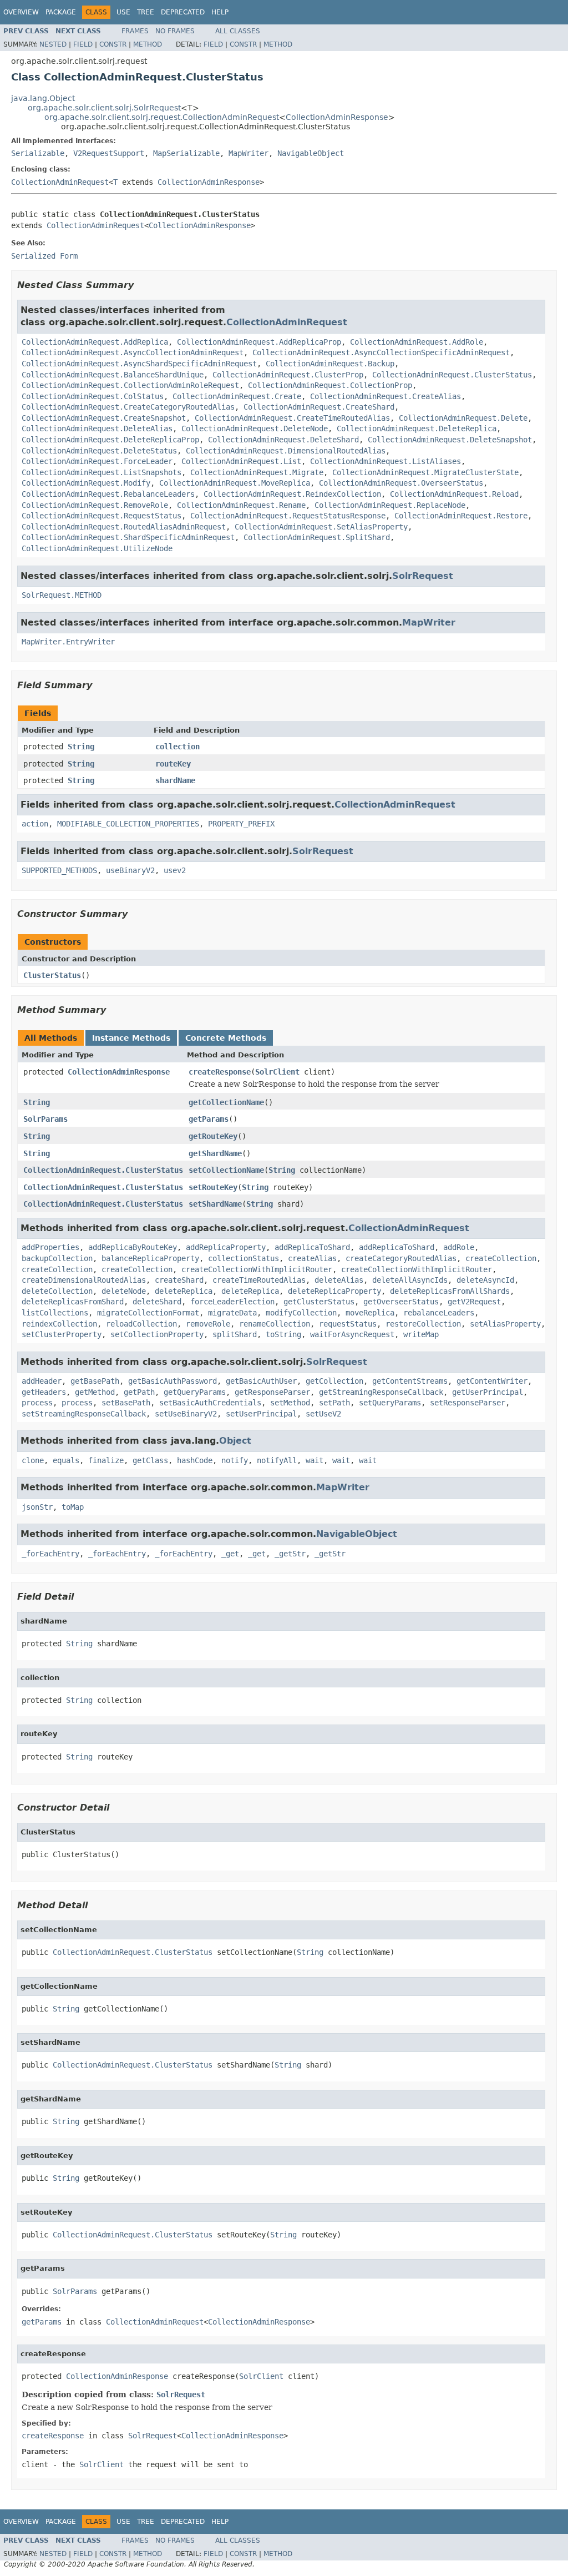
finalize (106, 1460)
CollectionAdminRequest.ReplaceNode (390, 505)
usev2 (175, 870)
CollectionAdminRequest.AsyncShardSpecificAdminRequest (139, 364)
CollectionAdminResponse (337, 117)
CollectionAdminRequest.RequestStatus (102, 516)
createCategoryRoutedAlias (401, 1258)
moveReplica (370, 1313)
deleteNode (124, 1291)
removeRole (208, 1324)
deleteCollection (57, 1291)
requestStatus (348, 1324)
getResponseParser (272, 1392)
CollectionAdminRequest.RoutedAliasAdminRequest (124, 527)
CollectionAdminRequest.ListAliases (386, 461)
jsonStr (37, 1507)
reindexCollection (59, 1324)
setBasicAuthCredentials (210, 1403)
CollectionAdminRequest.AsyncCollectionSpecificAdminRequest (381, 352)
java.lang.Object (43, 98)
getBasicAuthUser (261, 1381)
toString (283, 1334)
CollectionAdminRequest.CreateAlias (386, 396)
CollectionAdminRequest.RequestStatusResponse (288, 516)
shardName (175, 780)
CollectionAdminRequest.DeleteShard (283, 440)
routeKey (173, 764)
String (81, 747)
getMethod (95, 1392)
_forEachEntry (50, 1554)
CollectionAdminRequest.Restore (461, 516)
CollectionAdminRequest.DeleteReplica (417, 429)
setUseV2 (323, 1414)
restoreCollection (423, 1324)
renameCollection (275, 1324)
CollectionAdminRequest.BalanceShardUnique (113, 375)
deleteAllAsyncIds (410, 1280)
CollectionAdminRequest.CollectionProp (330, 385)
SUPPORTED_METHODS (59, 870)
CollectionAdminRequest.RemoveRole (95, 505)
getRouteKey (213, 1136)
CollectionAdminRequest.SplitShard (317, 537)
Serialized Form (44, 256)
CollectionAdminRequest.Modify (86, 483)
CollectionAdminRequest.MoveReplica (235, 483)
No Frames (175, 31)
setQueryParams (390, 1403)
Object (235, 1441)
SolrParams (45, 1119)
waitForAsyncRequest (352, 1334)
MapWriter (248, 153)
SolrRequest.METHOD (62, 595)
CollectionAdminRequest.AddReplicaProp (259, 342)
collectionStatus (244, 1258)
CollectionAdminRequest (60, 182)
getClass (150, 1460)
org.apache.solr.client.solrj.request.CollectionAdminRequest (162, 117)
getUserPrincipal (488, 1392)
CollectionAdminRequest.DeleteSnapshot (450, 440)
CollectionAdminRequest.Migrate (257, 472)
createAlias (312, 1258)
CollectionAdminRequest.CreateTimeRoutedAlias (292, 418)
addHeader (42, 1381)
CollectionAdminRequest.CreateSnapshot (104, 418)
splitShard (235, 1334)
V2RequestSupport (109, 153)
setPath (334, 1403)
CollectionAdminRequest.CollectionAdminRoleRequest (130, 385)
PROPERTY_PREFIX (241, 824)
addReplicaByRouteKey (133, 1247)
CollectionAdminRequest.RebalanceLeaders (108, 494)
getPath (139, 1392)
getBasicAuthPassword (173, 1381)
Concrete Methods (226, 1038)
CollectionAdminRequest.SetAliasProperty (321, 527)
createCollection (501, 1258)
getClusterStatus (319, 1302)
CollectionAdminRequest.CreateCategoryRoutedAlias (128, 407)
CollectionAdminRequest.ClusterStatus (452, 375)
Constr (113, 44)
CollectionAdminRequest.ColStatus (93, 396)
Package (61, 12)
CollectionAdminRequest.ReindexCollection (292, 494)
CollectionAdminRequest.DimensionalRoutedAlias (286, 451)
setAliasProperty (505, 1324)
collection (177, 747)
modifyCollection (301, 1313)
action (35, 824)
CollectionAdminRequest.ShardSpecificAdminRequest (128, 537)
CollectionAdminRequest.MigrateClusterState (425, 472)
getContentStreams (410, 1381)
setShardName (215, 1204)
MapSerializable (186, 153)
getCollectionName (226, 1102)
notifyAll (277, 1460)
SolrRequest (423, 576)
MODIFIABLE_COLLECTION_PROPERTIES (128, 824)
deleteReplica (184, 1291)
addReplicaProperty (226, 1247)
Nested (53, 44)
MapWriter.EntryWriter (68, 642)
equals (66, 1460)
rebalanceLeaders (439, 1313)
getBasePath (95, 1381)
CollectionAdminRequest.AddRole (417, 342)
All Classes (238, 31)
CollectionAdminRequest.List (241, 461)
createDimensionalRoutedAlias (84, 1280)
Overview (21, 12)
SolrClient (277, 1072)
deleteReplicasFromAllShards (450, 1291)
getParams (209, 1119)
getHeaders (44, 1392)
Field (83, 44)
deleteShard (157, 1302)
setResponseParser (468, 1403)
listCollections (55, 1313)
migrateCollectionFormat (148, 1313)
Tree (146, 12)
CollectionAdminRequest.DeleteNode (255, 429)
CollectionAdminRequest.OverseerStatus (401, 483)
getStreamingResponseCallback (381, 1392)
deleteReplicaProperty (334, 1291)
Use (123, 12)
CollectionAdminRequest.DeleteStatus (99, 451)
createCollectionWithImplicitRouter (257, 1269)
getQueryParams (195, 1392)
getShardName (215, 1153)
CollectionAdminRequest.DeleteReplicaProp (110, 440)
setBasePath (126, 1403)
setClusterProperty (62, 1334)
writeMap (421, 1334)
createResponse (220, 1072)
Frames (135, 31)
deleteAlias (339, 1280)
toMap (73, 1507)
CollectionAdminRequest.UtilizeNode (97, 548)
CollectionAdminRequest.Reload (454, 494)
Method (148, 44)
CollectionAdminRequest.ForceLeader (97, 461)
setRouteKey (213, 1187)
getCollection (334, 1381)
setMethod (290, 1403)
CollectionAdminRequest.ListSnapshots (102, 472)
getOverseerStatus (401, 1302)
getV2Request (474, 1302)
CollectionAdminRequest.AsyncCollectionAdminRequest (133, 352)
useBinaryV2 (130, 870)
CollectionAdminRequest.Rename (241, 505)
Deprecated (183, 12)
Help (220, 12)
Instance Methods (131, 1038)
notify (235, 1460)
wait (315, 1460)
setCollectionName (226, 1170)
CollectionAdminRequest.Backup (330, 364)
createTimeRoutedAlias (259, 1280)
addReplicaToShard (312, 1247)
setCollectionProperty (157, 1334)
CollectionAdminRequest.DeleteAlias (97, 429)
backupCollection (57, 1258)
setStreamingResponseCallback (84, 1414)
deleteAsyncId (485, 1280)
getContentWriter (492, 1381)
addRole (459, 1247)
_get (230, 1554)
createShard (179, 1280)
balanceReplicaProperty (150, 1258)
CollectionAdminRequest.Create (237, 396)
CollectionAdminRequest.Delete (463, 418)
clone (33, 1460)
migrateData (232, 1313)
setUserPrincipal (261, 1414)
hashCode (195, 1460)
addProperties (50, 1247)
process (37, 1403)
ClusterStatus (52, 975)
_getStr (290, 1554)
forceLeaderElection (232, 1302)
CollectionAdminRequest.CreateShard (319, 407)
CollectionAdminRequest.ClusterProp (288, 375)
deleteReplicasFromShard (73, 1302)
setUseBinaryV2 (186, 1414)
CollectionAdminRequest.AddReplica (95, 342)
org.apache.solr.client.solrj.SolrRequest (104, 108)
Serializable (38, 153)
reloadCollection (141, 1324)
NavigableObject (311, 153)
